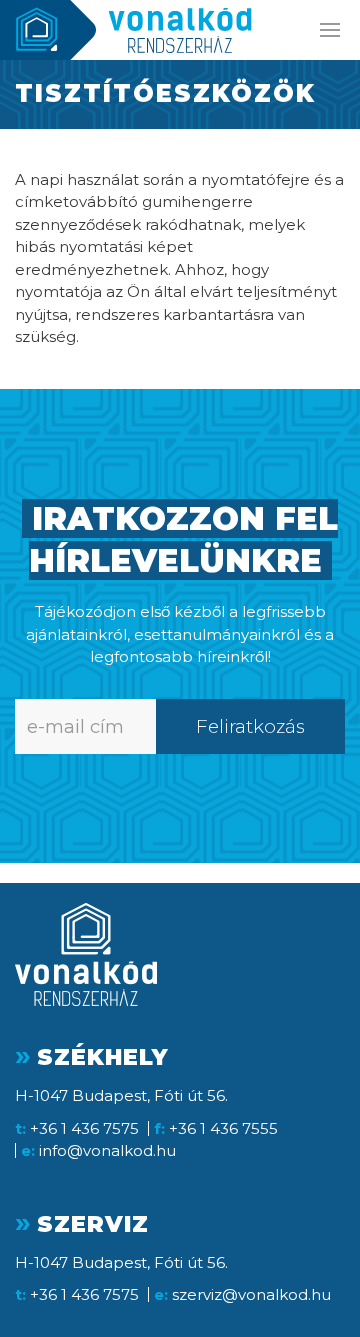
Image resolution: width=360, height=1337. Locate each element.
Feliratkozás (250, 726)
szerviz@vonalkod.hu (251, 1294)
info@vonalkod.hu (107, 1150)
